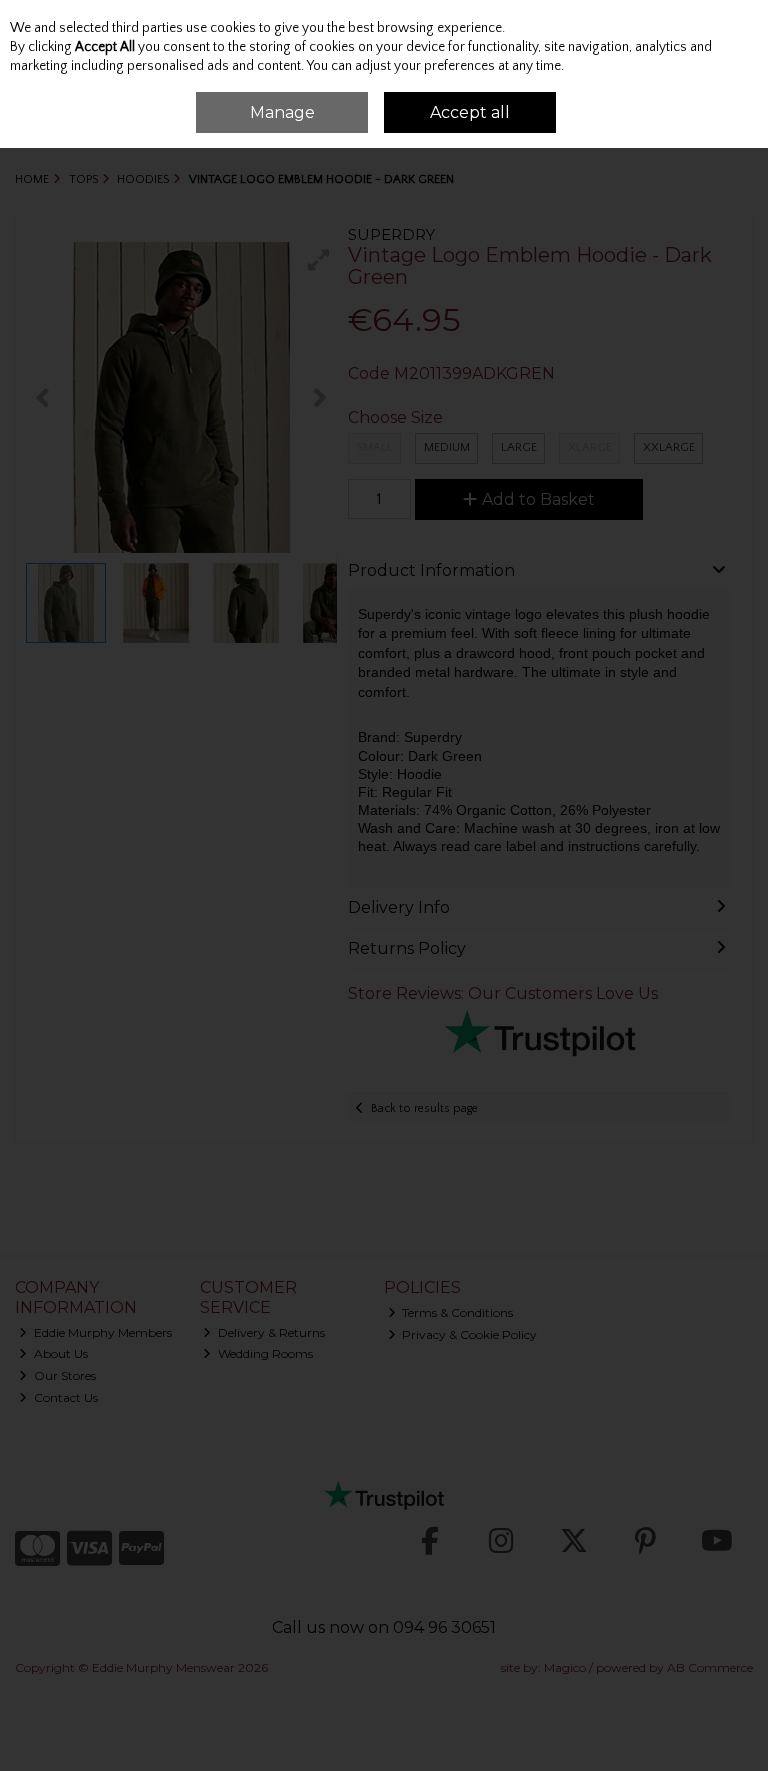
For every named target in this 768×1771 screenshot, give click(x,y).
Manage (282, 112)
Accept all (470, 112)
